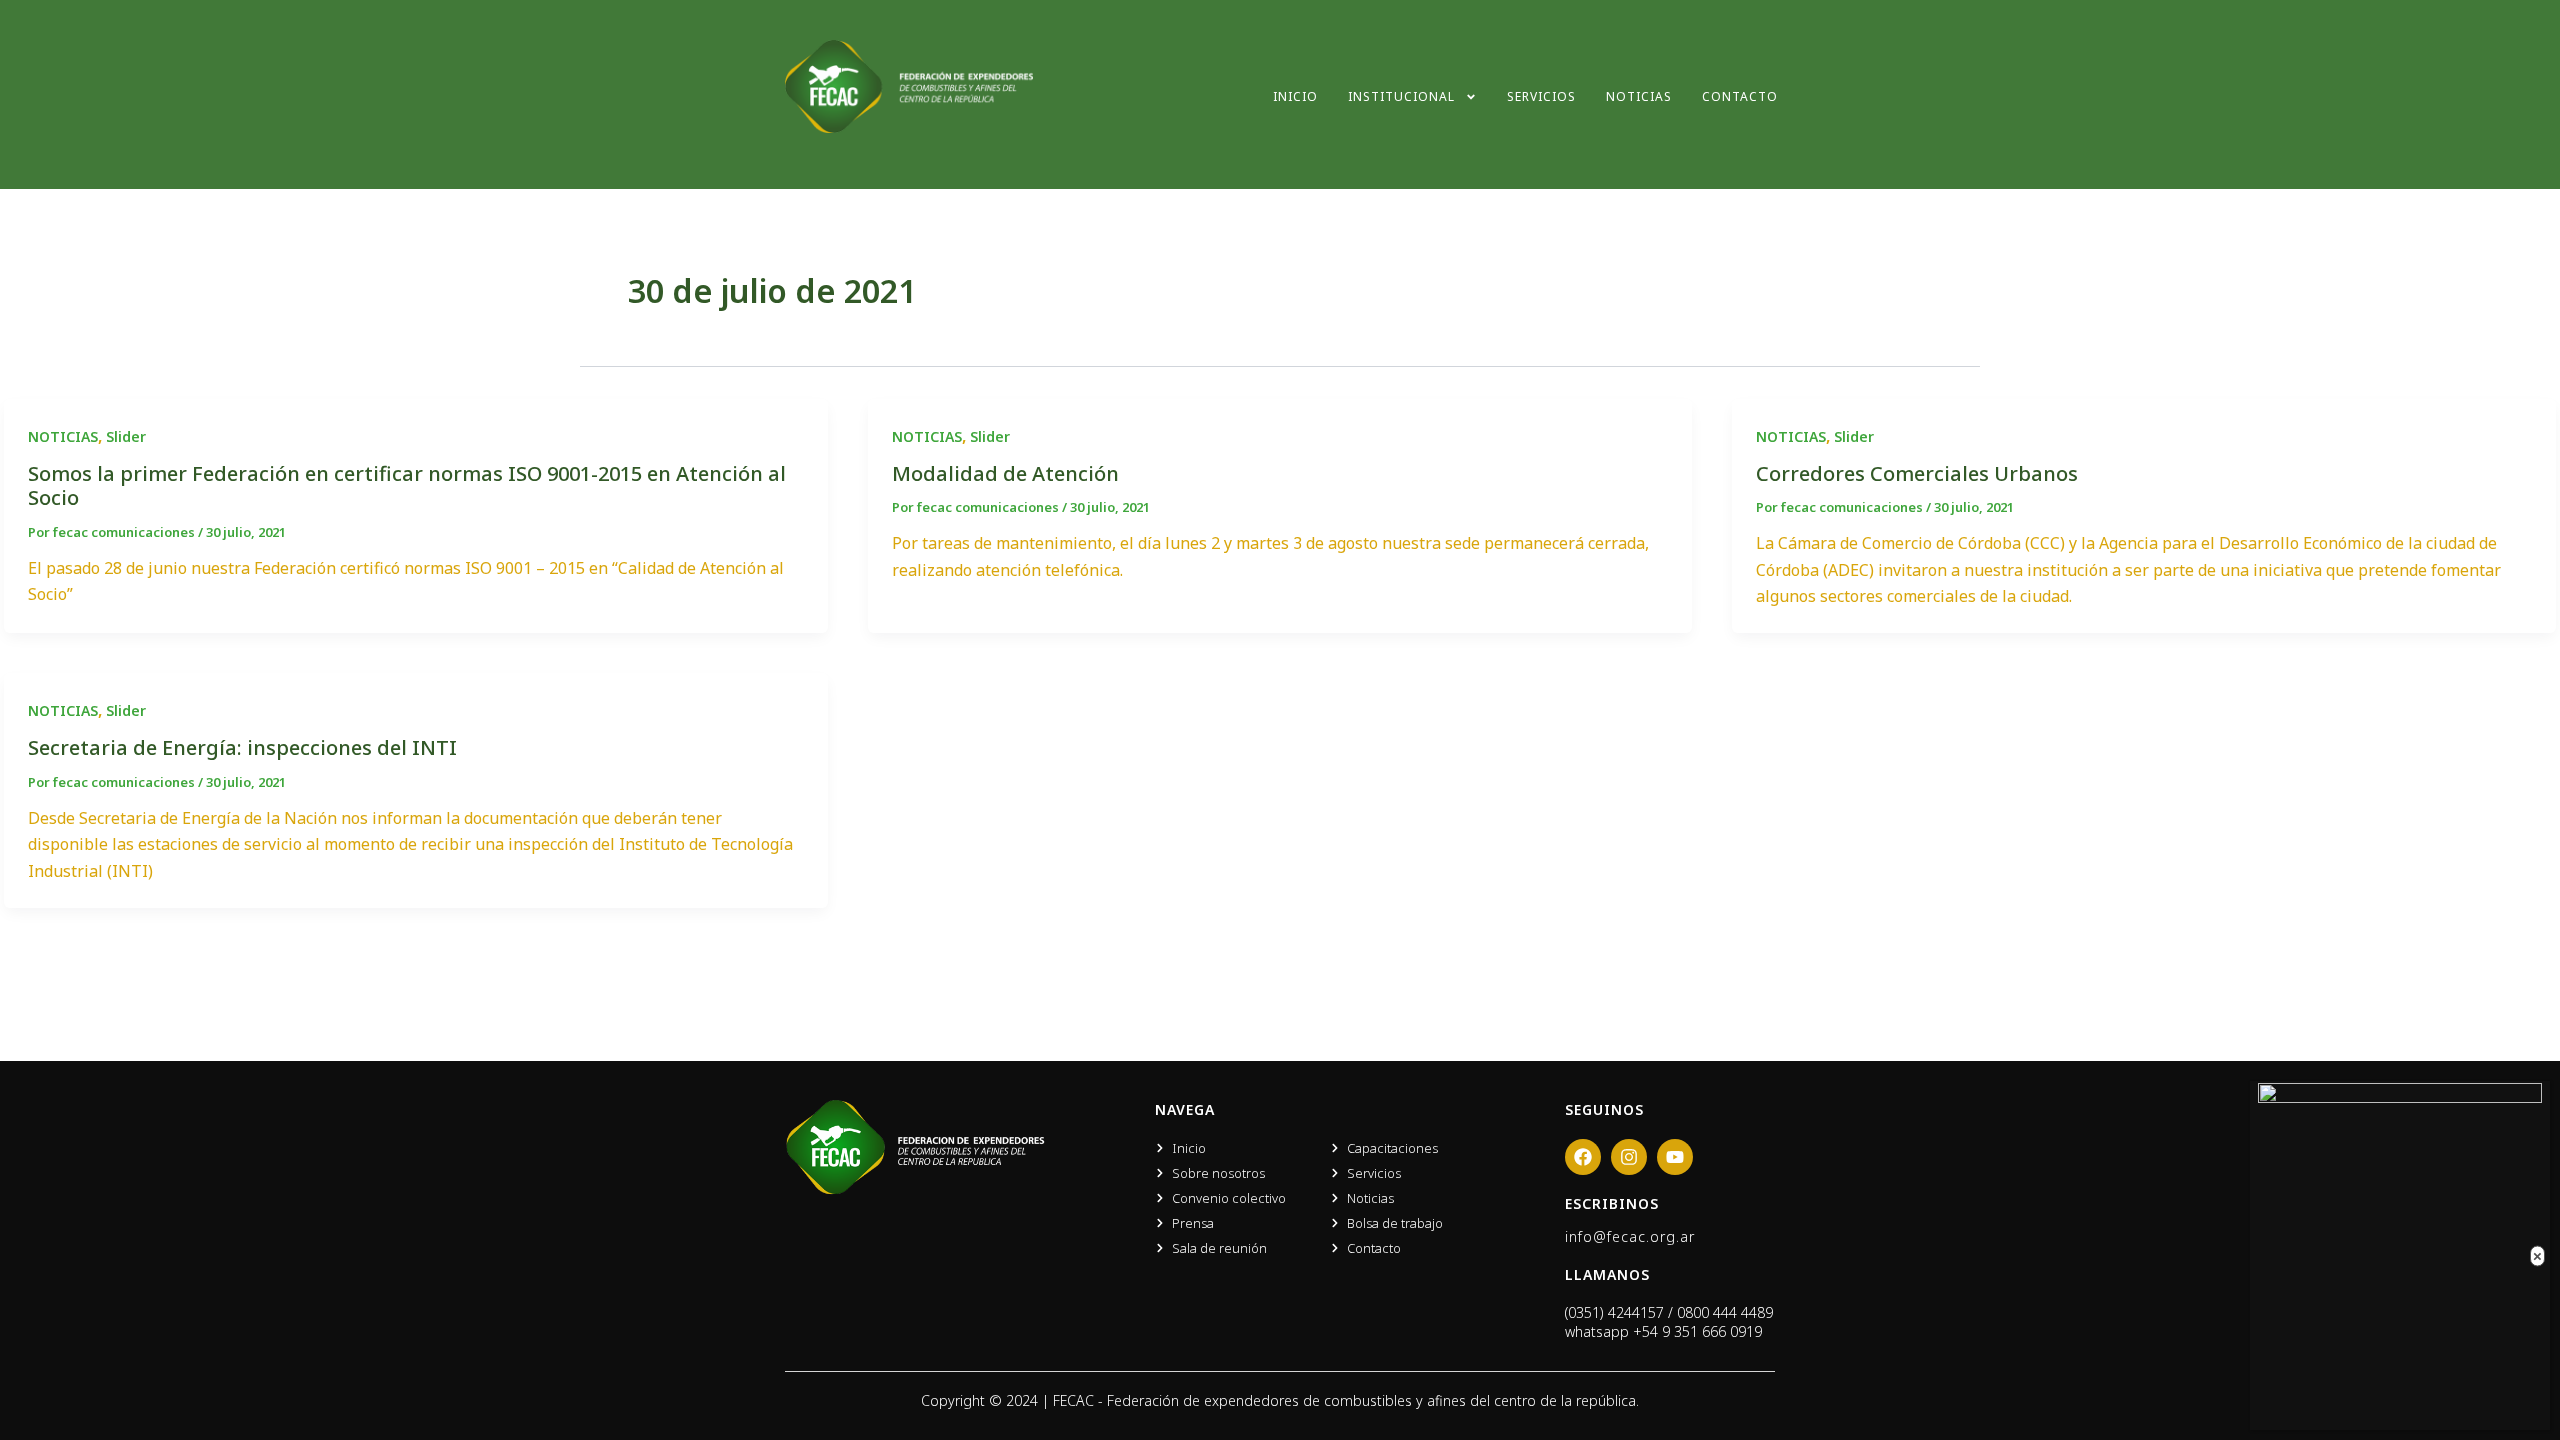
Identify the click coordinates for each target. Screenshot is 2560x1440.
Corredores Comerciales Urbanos (1917, 473)
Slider (126, 436)
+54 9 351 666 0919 (1697, 1331)
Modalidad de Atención (1005, 473)
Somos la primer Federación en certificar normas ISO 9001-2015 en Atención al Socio (407, 486)
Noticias (1639, 96)
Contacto (1740, 96)
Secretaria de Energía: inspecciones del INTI (242, 747)
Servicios (1541, 96)
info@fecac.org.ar (1630, 1236)
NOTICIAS (63, 436)
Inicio (1295, 96)
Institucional (1401, 96)
